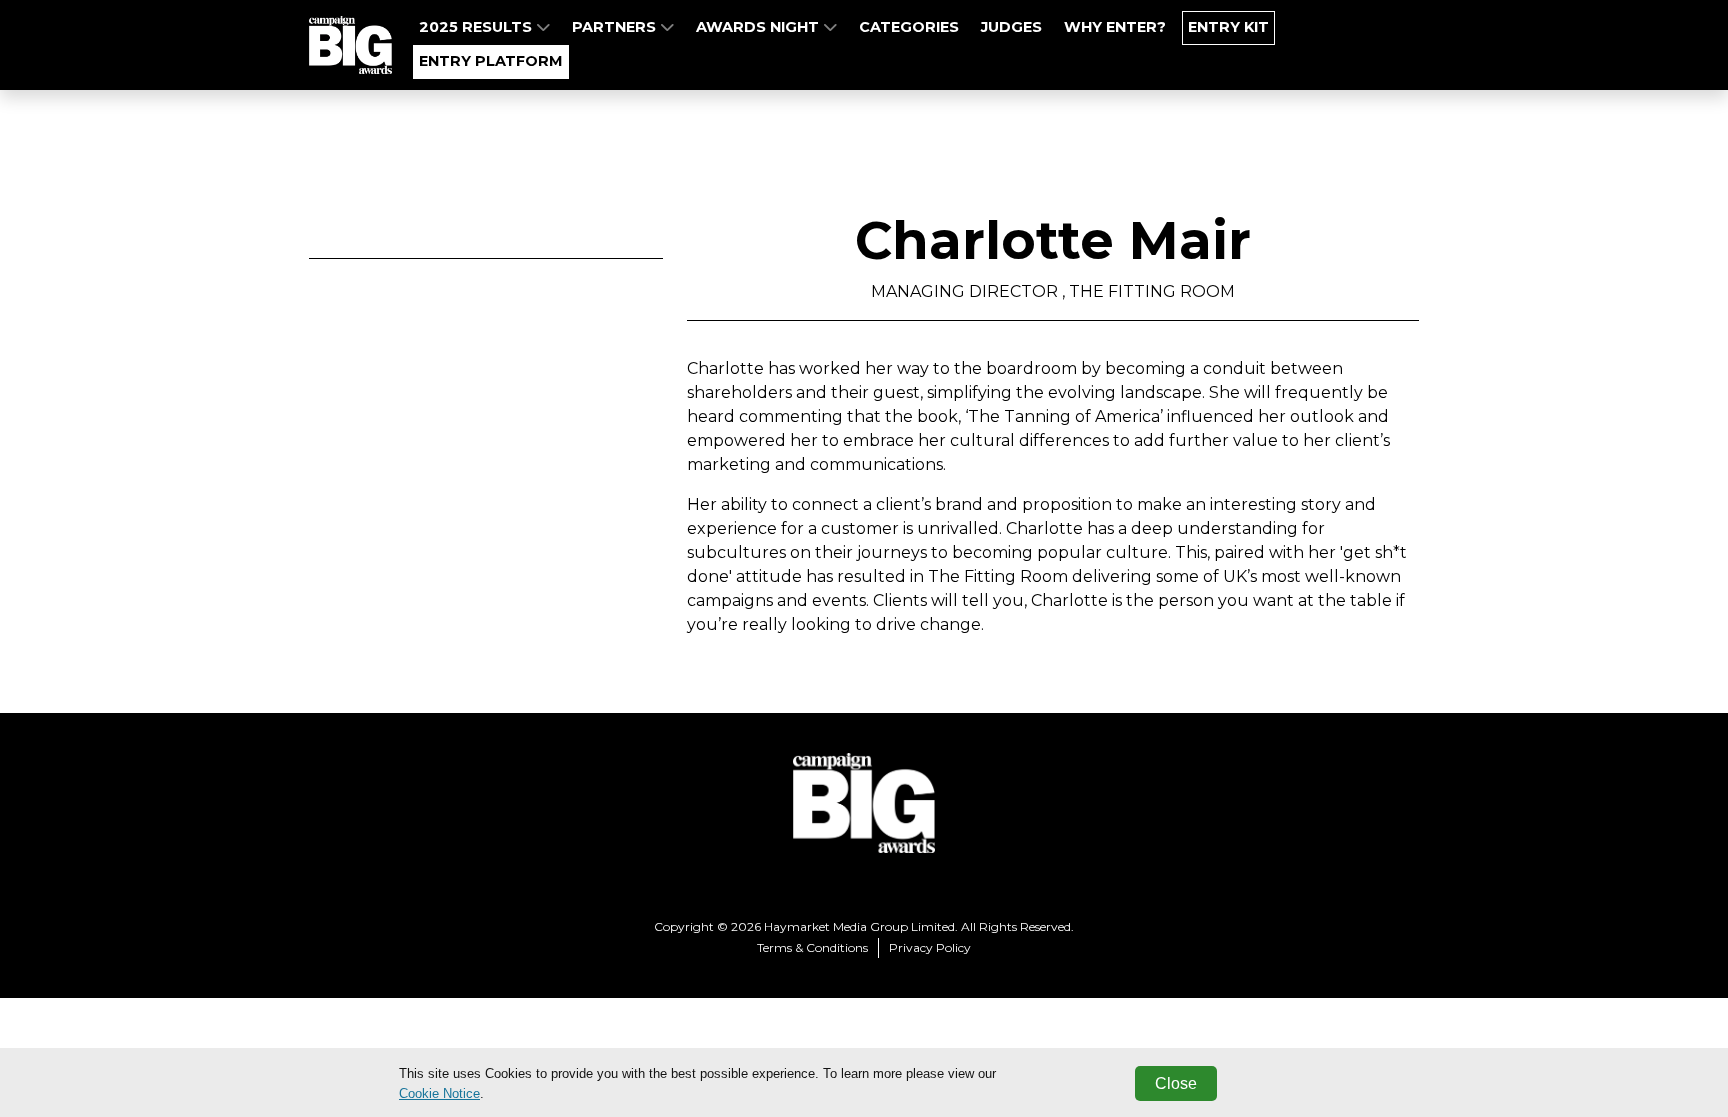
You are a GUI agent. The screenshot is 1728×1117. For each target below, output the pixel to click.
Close (1176, 1083)
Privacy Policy (930, 947)
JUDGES (1011, 27)
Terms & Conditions (812, 947)
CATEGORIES (909, 27)
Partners (616, 27)
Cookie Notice (439, 1093)
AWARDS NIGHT (759, 27)
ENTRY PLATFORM (491, 61)
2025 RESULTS (477, 27)
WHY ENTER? (1115, 27)
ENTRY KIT (1228, 27)
